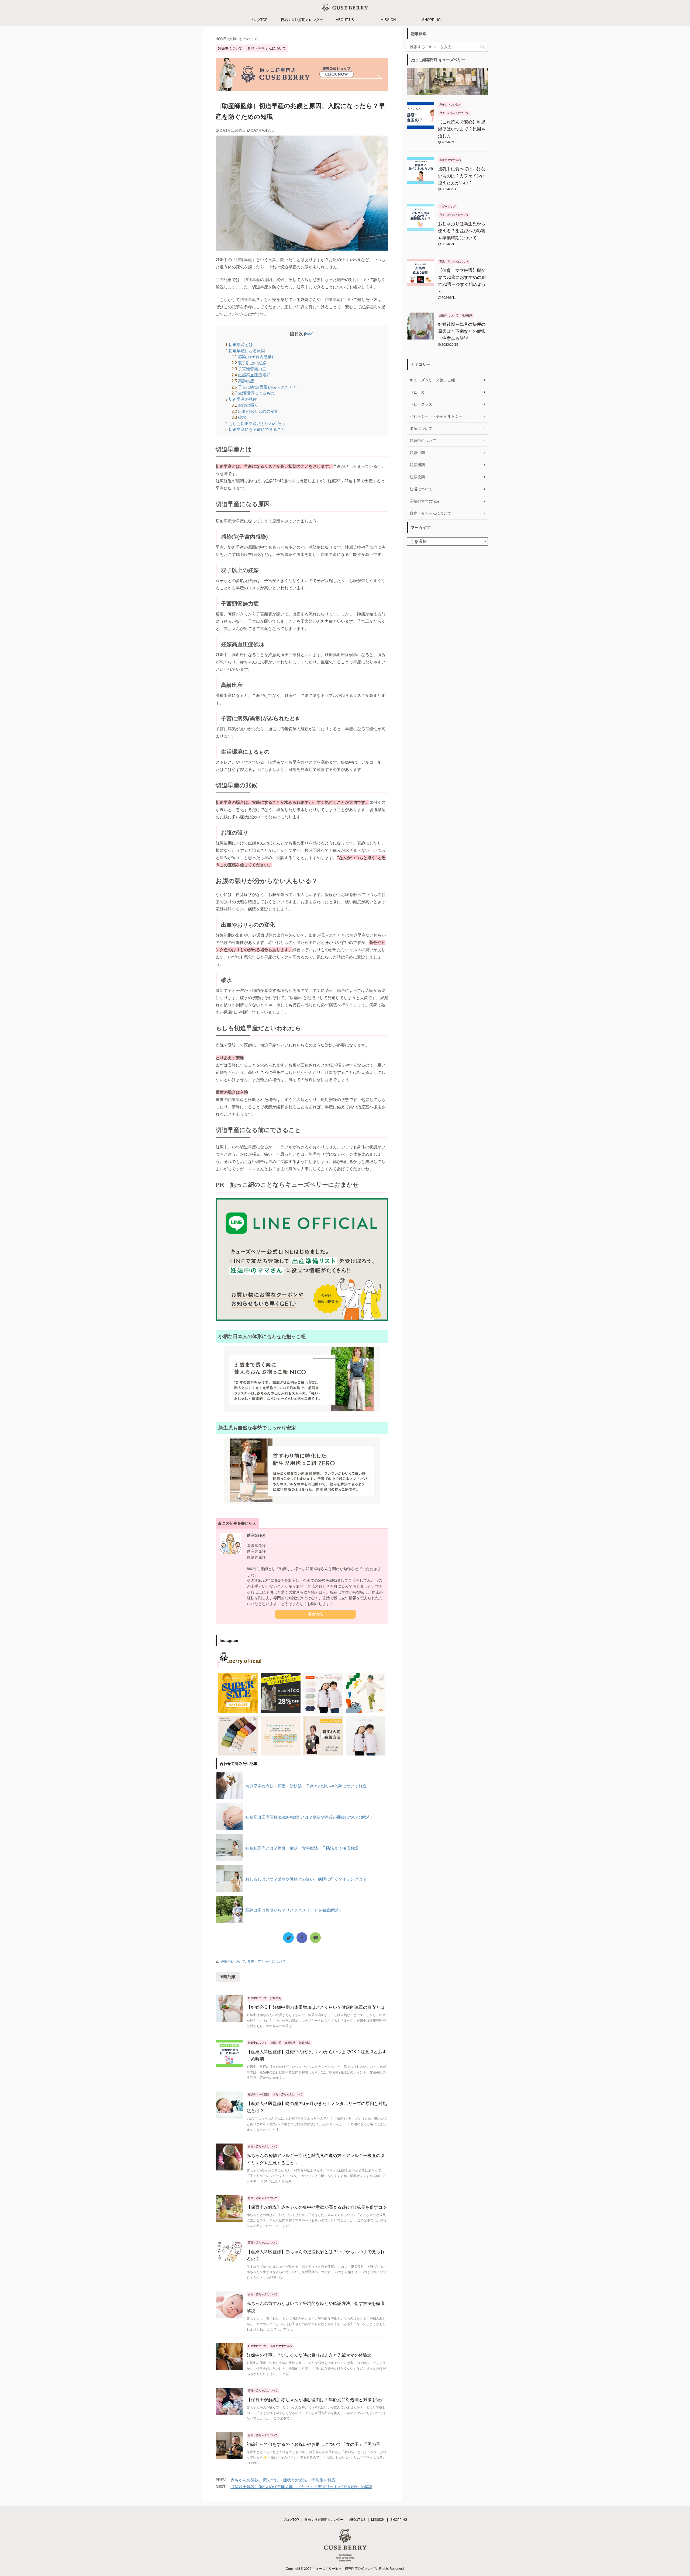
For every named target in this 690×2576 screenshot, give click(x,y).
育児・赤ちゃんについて (266, 1962)
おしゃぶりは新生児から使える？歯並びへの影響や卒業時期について (462, 231)
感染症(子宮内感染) (252, 357)
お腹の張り (245, 405)
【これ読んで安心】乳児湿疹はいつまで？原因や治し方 (462, 129)
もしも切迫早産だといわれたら (255, 423)
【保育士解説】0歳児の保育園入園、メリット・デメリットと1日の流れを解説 (301, 2487)
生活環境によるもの (253, 393)
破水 (239, 417)
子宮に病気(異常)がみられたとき (264, 387)
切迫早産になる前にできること (255, 429)
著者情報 (315, 1614)
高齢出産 (243, 381)
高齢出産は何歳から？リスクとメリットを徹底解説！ (294, 1910)
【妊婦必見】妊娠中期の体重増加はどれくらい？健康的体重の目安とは (316, 2007)
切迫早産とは (239, 344)
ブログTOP (259, 20)
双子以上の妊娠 (249, 363)
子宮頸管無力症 (249, 369)
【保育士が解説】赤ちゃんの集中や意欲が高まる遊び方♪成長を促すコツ (317, 2207)
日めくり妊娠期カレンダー (302, 20)
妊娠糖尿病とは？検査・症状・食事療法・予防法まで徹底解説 (302, 1848)
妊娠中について (233, 1962)
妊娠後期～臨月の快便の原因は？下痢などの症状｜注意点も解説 (462, 331)
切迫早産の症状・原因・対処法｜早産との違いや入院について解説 (306, 1786)
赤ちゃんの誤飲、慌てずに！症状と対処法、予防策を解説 (283, 2480)
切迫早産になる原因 (245, 351)
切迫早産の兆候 (241, 399)
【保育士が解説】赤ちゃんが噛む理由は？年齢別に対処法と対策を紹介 (316, 2400)
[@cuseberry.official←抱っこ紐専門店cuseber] (323, 1693)
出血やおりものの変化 (255, 411)
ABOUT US (345, 20)
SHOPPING (431, 20)
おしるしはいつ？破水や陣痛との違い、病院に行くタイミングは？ (306, 1879)
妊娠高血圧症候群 (251, 375)
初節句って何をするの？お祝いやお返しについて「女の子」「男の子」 (316, 2444)
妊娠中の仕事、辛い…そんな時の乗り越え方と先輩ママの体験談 (309, 2355)
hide (309, 334)
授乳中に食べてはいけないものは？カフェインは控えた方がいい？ (462, 176)
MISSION (388, 20)
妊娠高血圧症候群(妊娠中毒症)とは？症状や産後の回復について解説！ (309, 1817)
